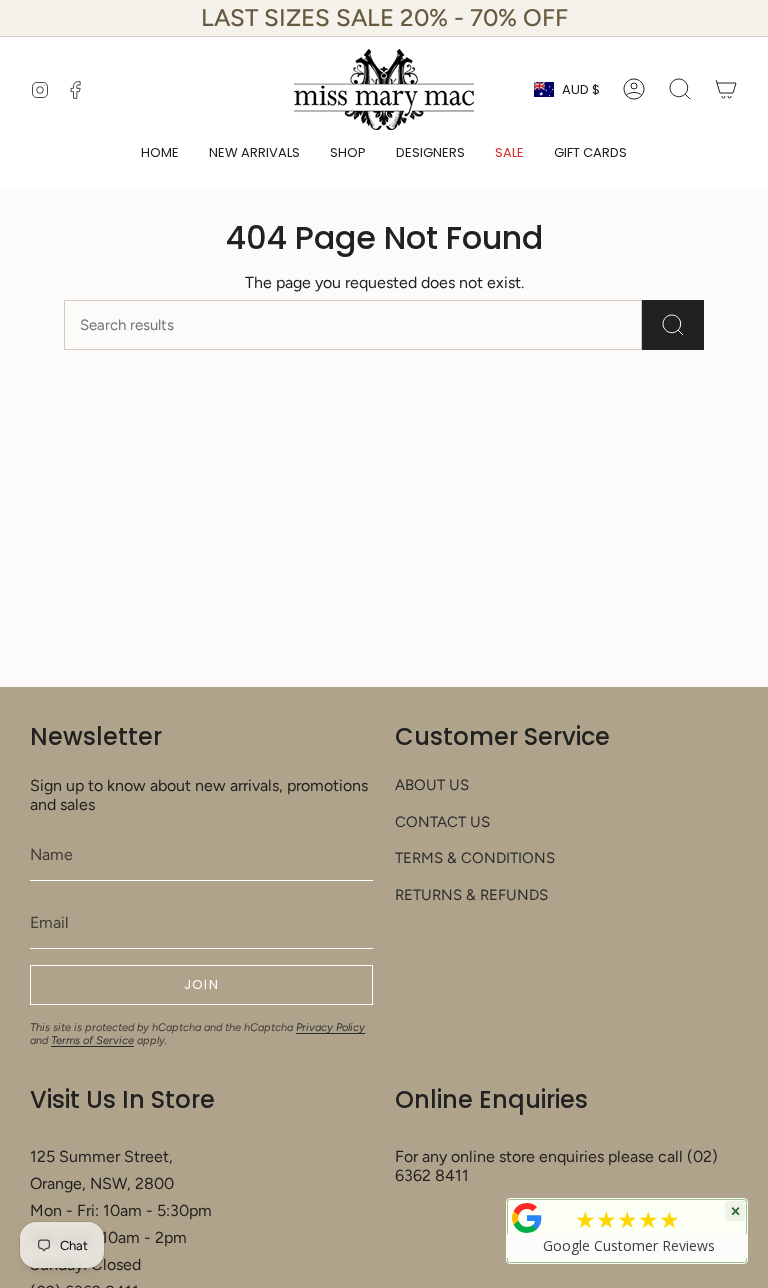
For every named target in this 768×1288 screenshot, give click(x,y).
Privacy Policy (330, 1027)
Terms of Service (92, 1040)
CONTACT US (442, 822)
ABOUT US (432, 785)
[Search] (673, 325)
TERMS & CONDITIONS (475, 858)
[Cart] (726, 89)
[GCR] (527, 1218)
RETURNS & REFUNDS (471, 895)
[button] (348, 154)
